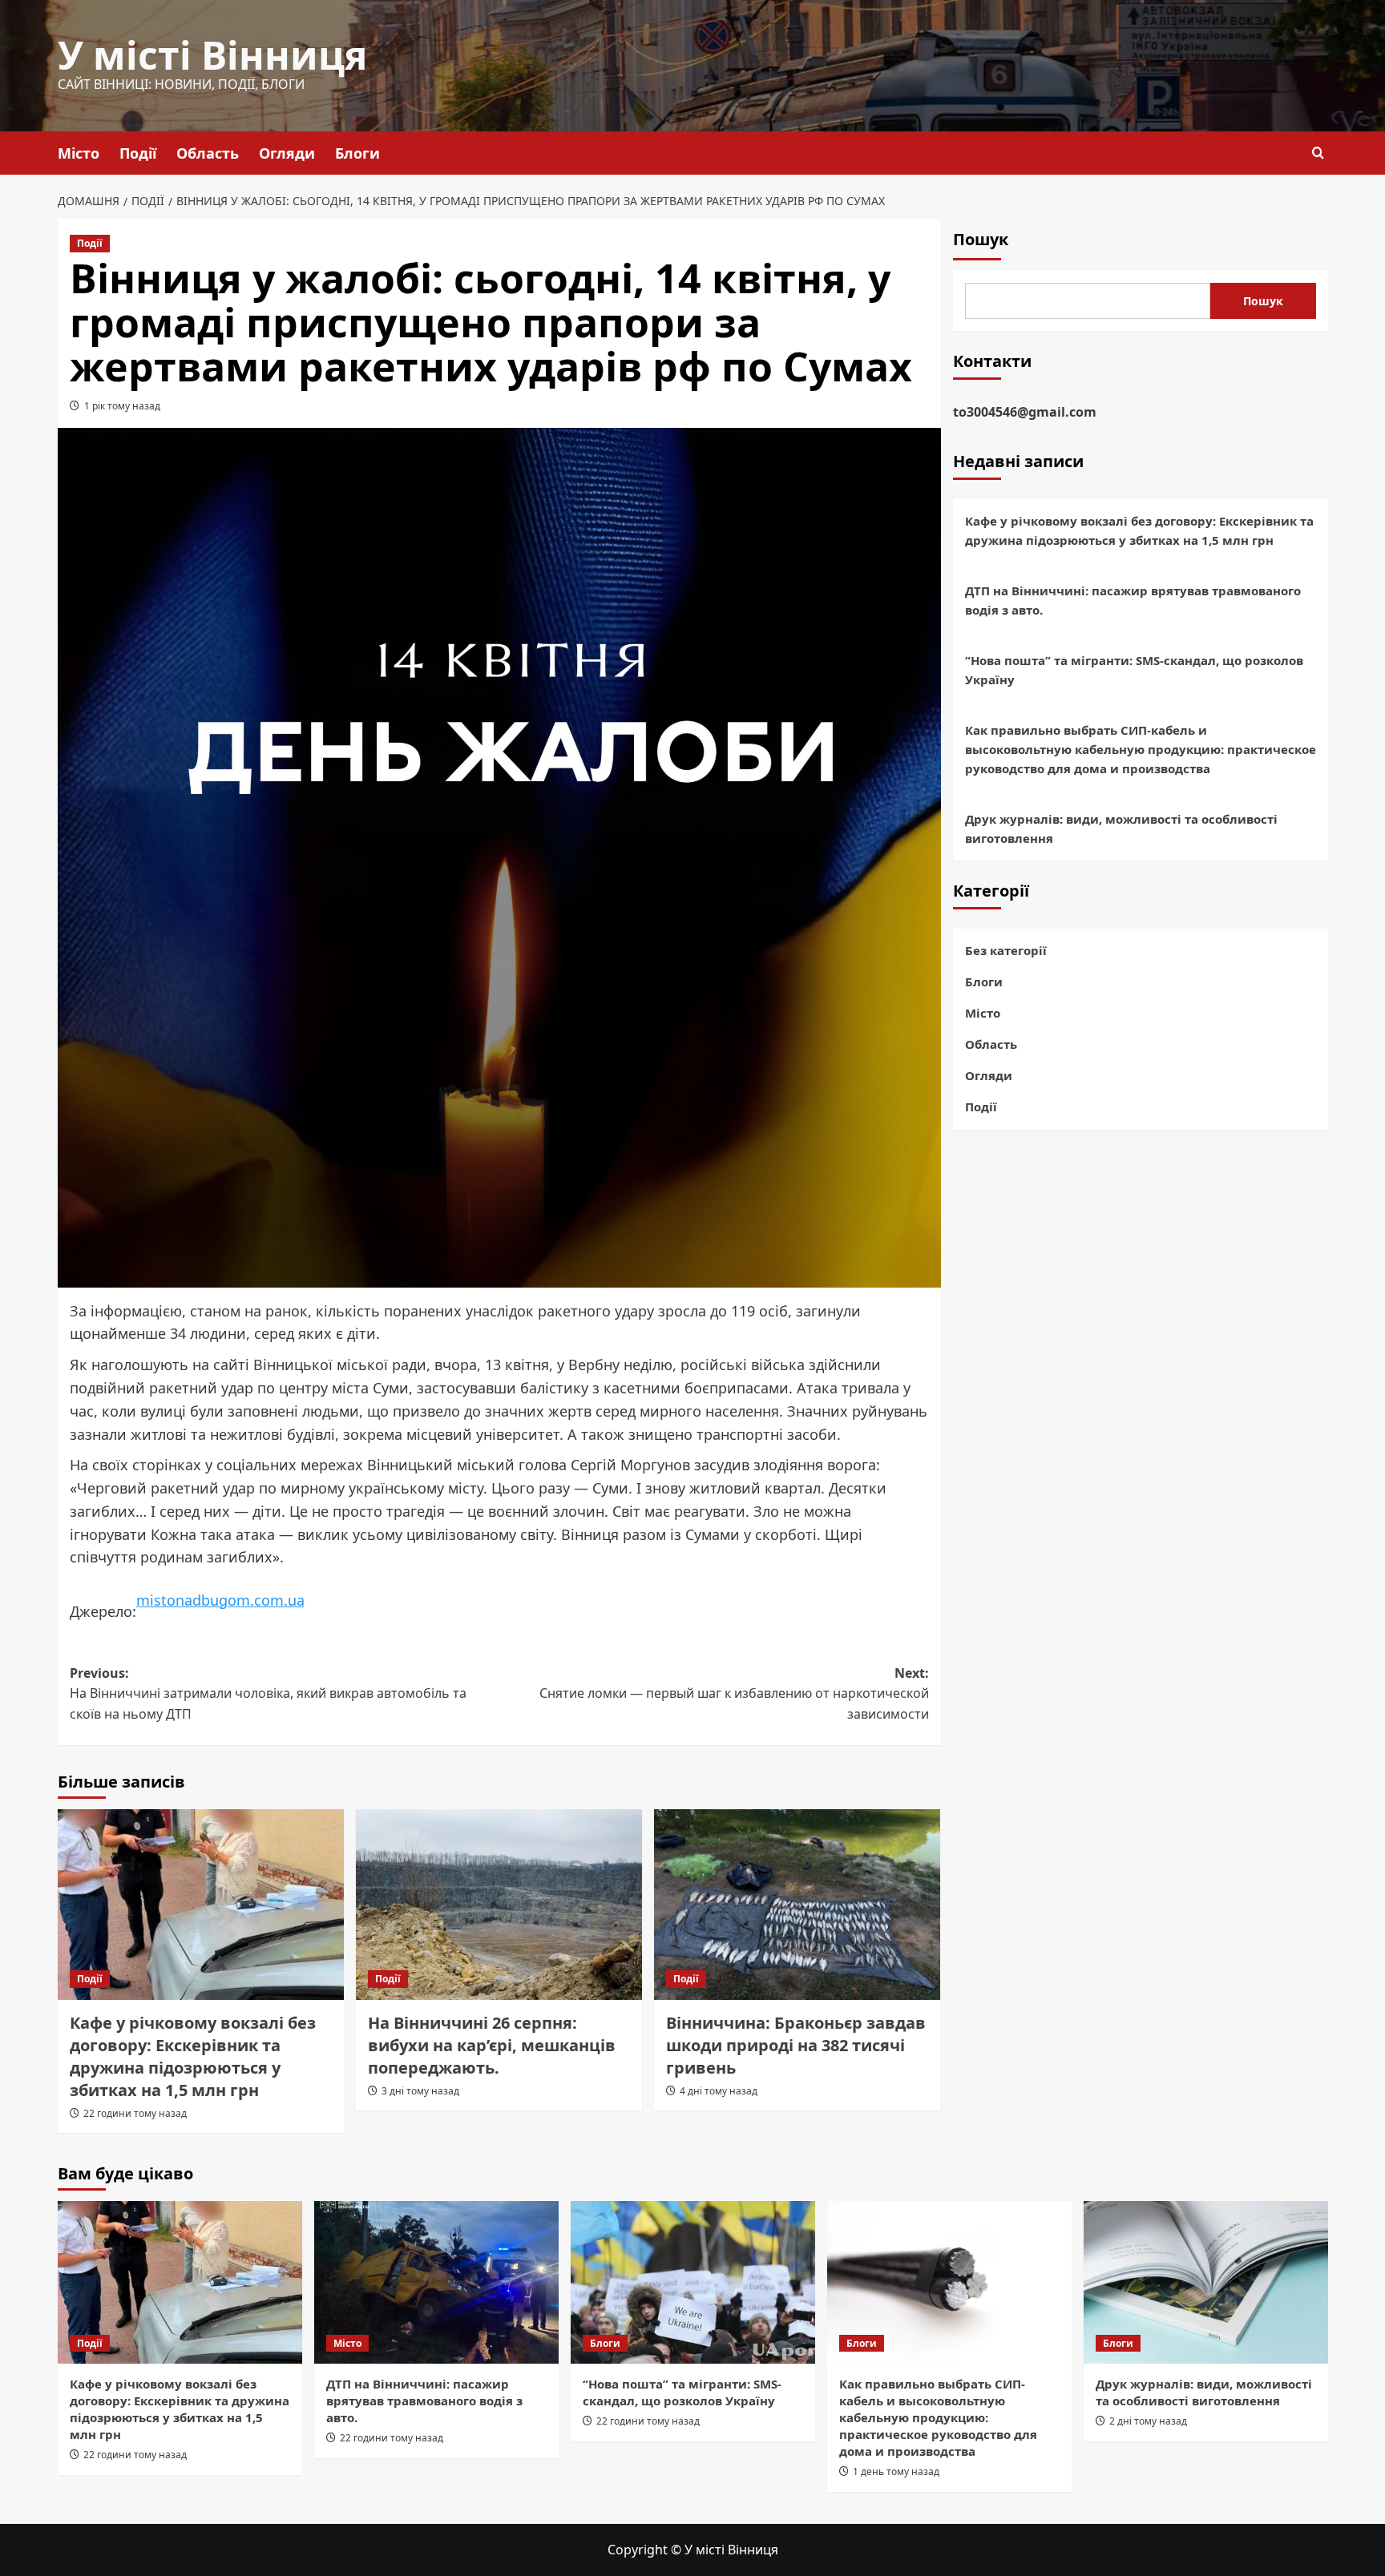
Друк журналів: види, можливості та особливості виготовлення (1121, 828)
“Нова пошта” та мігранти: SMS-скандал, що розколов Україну (1134, 670)
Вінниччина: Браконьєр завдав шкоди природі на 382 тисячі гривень (796, 2045)
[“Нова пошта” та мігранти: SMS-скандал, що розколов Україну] (693, 2282)
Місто (79, 153)
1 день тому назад (896, 2471)
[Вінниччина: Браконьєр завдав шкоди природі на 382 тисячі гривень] (797, 1905)
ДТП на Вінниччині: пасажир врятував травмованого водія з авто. (1133, 600)
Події (138, 153)
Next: (734, 1693)
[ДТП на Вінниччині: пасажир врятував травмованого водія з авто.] (436, 2282)
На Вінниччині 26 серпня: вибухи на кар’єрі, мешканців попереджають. (492, 2045)
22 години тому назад (135, 2113)
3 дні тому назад (420, 2091)
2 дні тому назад (1148, 2421)
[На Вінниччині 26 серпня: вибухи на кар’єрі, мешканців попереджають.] (499, 1905)
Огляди (287, 153)
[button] (1318, 153)
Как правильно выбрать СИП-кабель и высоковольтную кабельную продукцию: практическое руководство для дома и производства (1141, 749)
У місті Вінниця (212, 55)
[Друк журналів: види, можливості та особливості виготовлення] (1206, 2282)
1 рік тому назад (122, 406)
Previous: (268, 1693)
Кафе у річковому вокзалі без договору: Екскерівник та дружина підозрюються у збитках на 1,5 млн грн (193, 2056)
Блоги (357, 153)
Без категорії (1006, 950)
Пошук (981, 239)
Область (208, 153)
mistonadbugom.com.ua (220, 1600)
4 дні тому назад (719, 2091)
